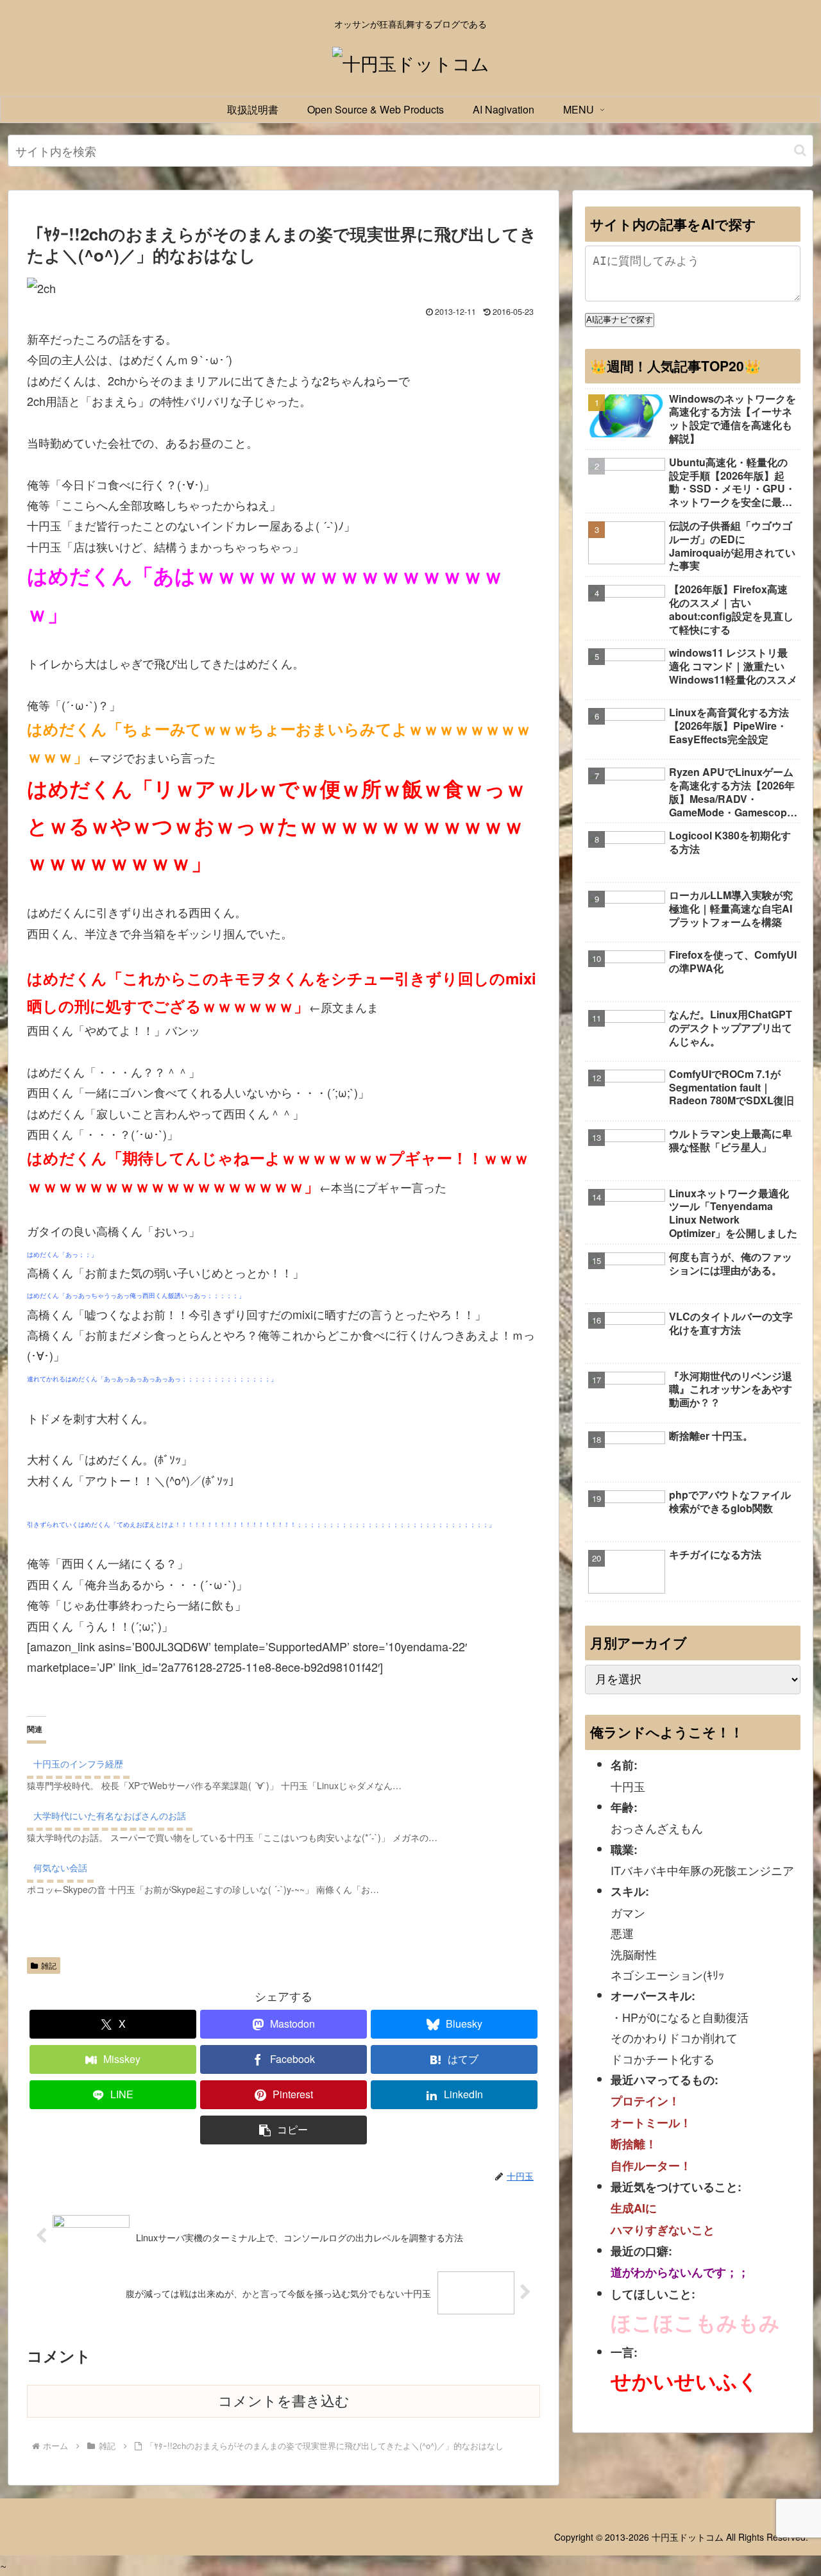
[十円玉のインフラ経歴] (290, 1772)
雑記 (49, 1965)
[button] (800, 150)
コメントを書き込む (284, 2401)
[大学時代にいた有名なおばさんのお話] (290, 1823)
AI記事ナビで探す (620, 320)
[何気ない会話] (290, 1875)
